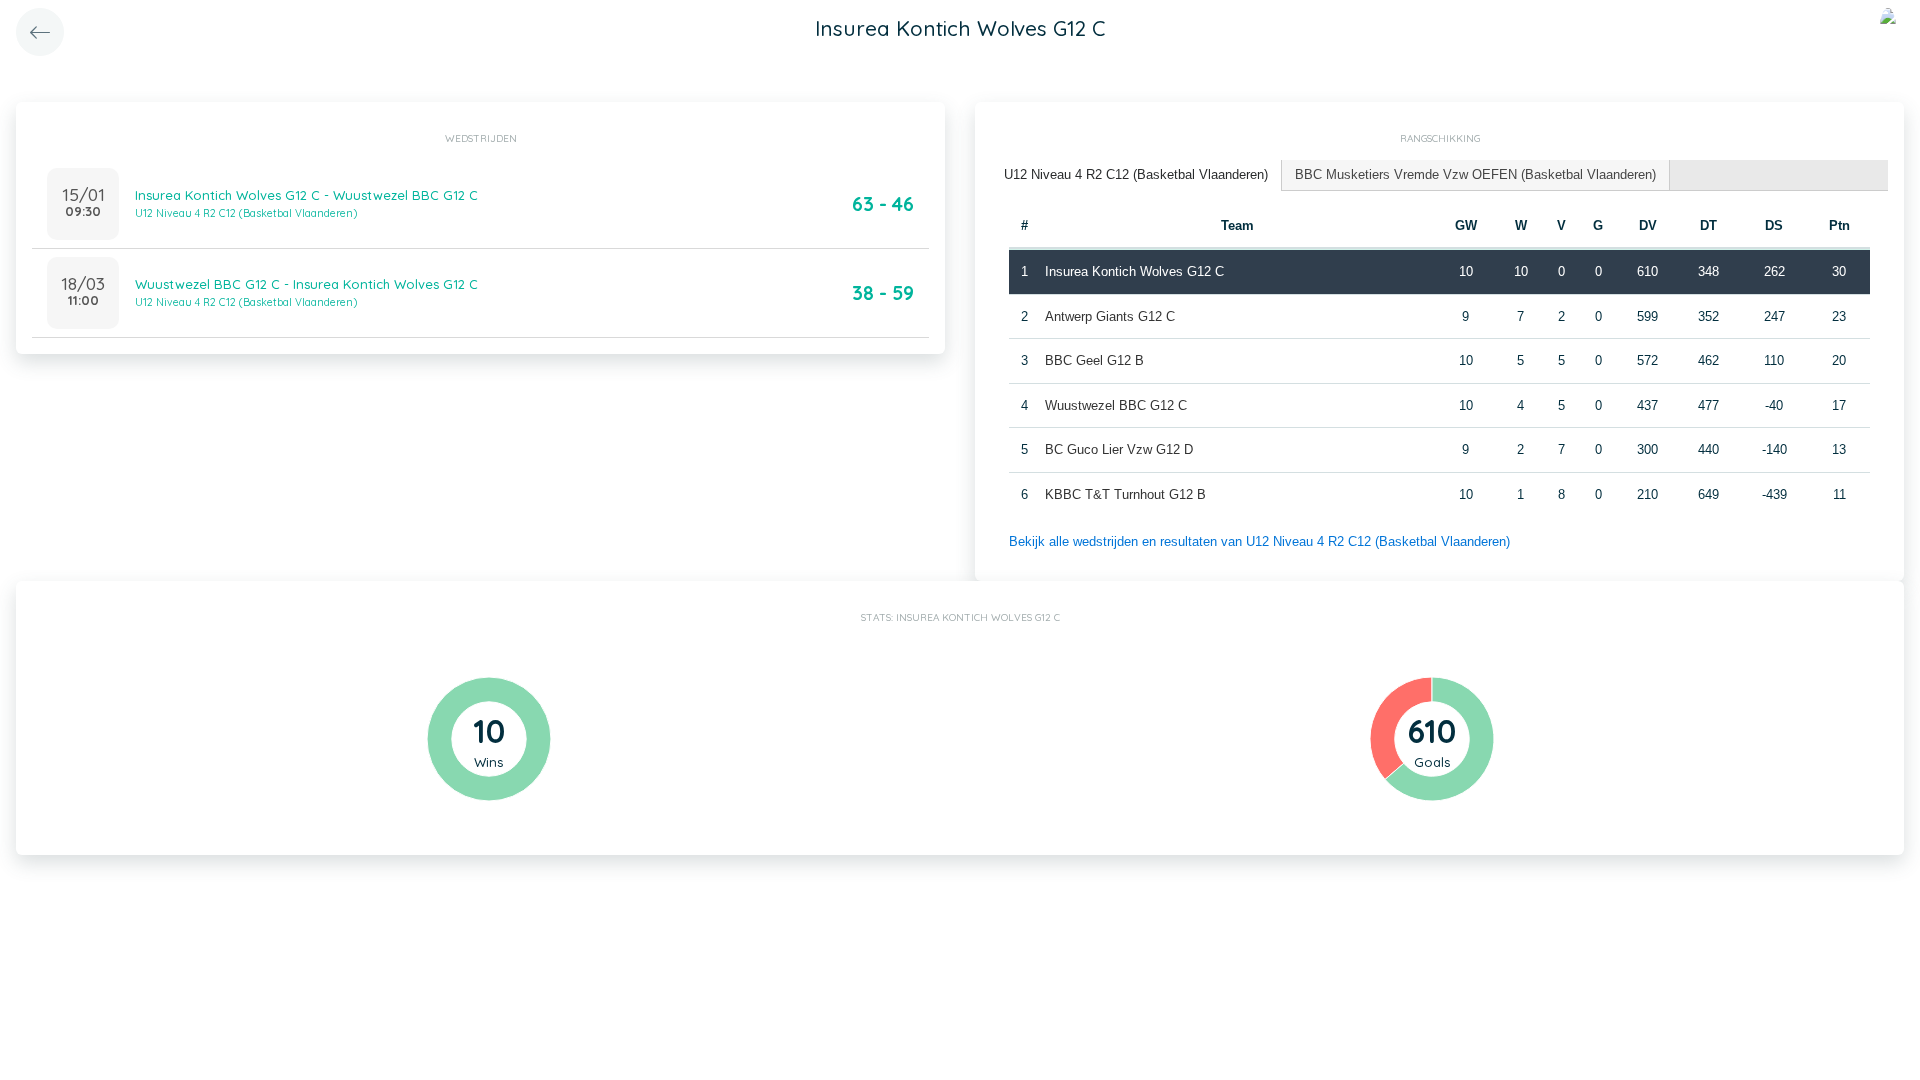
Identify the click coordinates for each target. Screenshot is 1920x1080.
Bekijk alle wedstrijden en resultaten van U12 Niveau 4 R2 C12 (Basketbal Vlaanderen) (1259, 541)
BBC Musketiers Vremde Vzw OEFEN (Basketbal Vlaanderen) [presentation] (1475, 174)
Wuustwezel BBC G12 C (1116, 405)
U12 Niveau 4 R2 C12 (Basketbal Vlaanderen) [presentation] (1136, 174)
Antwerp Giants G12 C (1110, 316)
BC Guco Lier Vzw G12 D (1119, 449)
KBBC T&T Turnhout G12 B (1125, 494)
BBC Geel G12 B (1094, 360)
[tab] (1136, 175)
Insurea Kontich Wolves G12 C (1134, 271)
